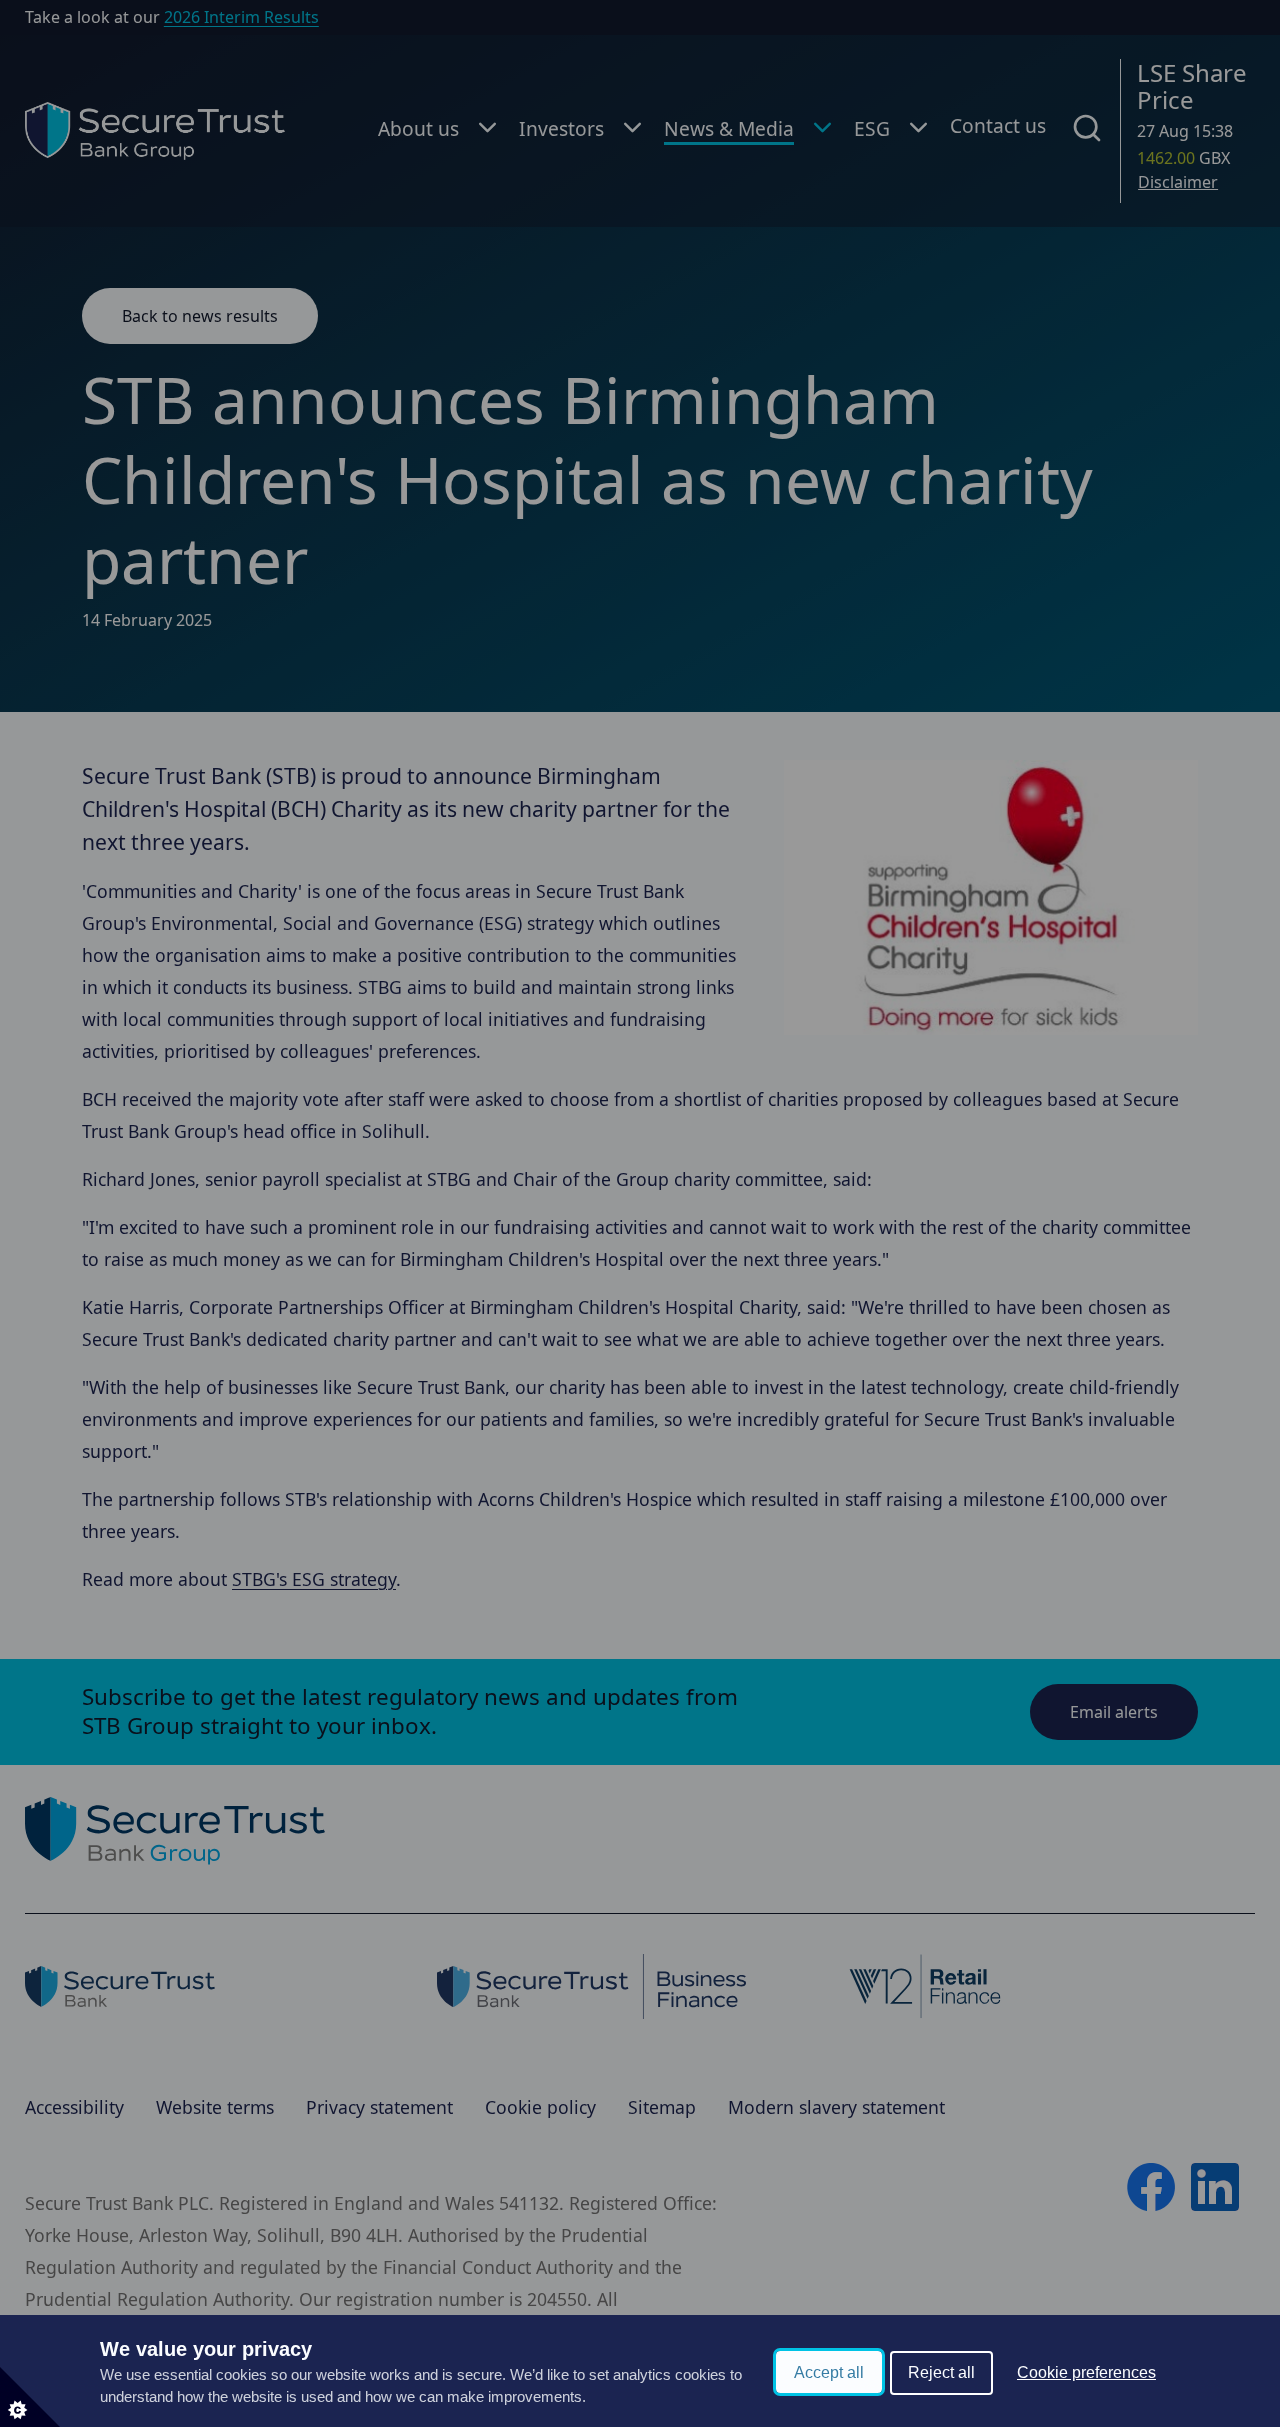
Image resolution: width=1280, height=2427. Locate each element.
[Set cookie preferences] (30, 2397)
